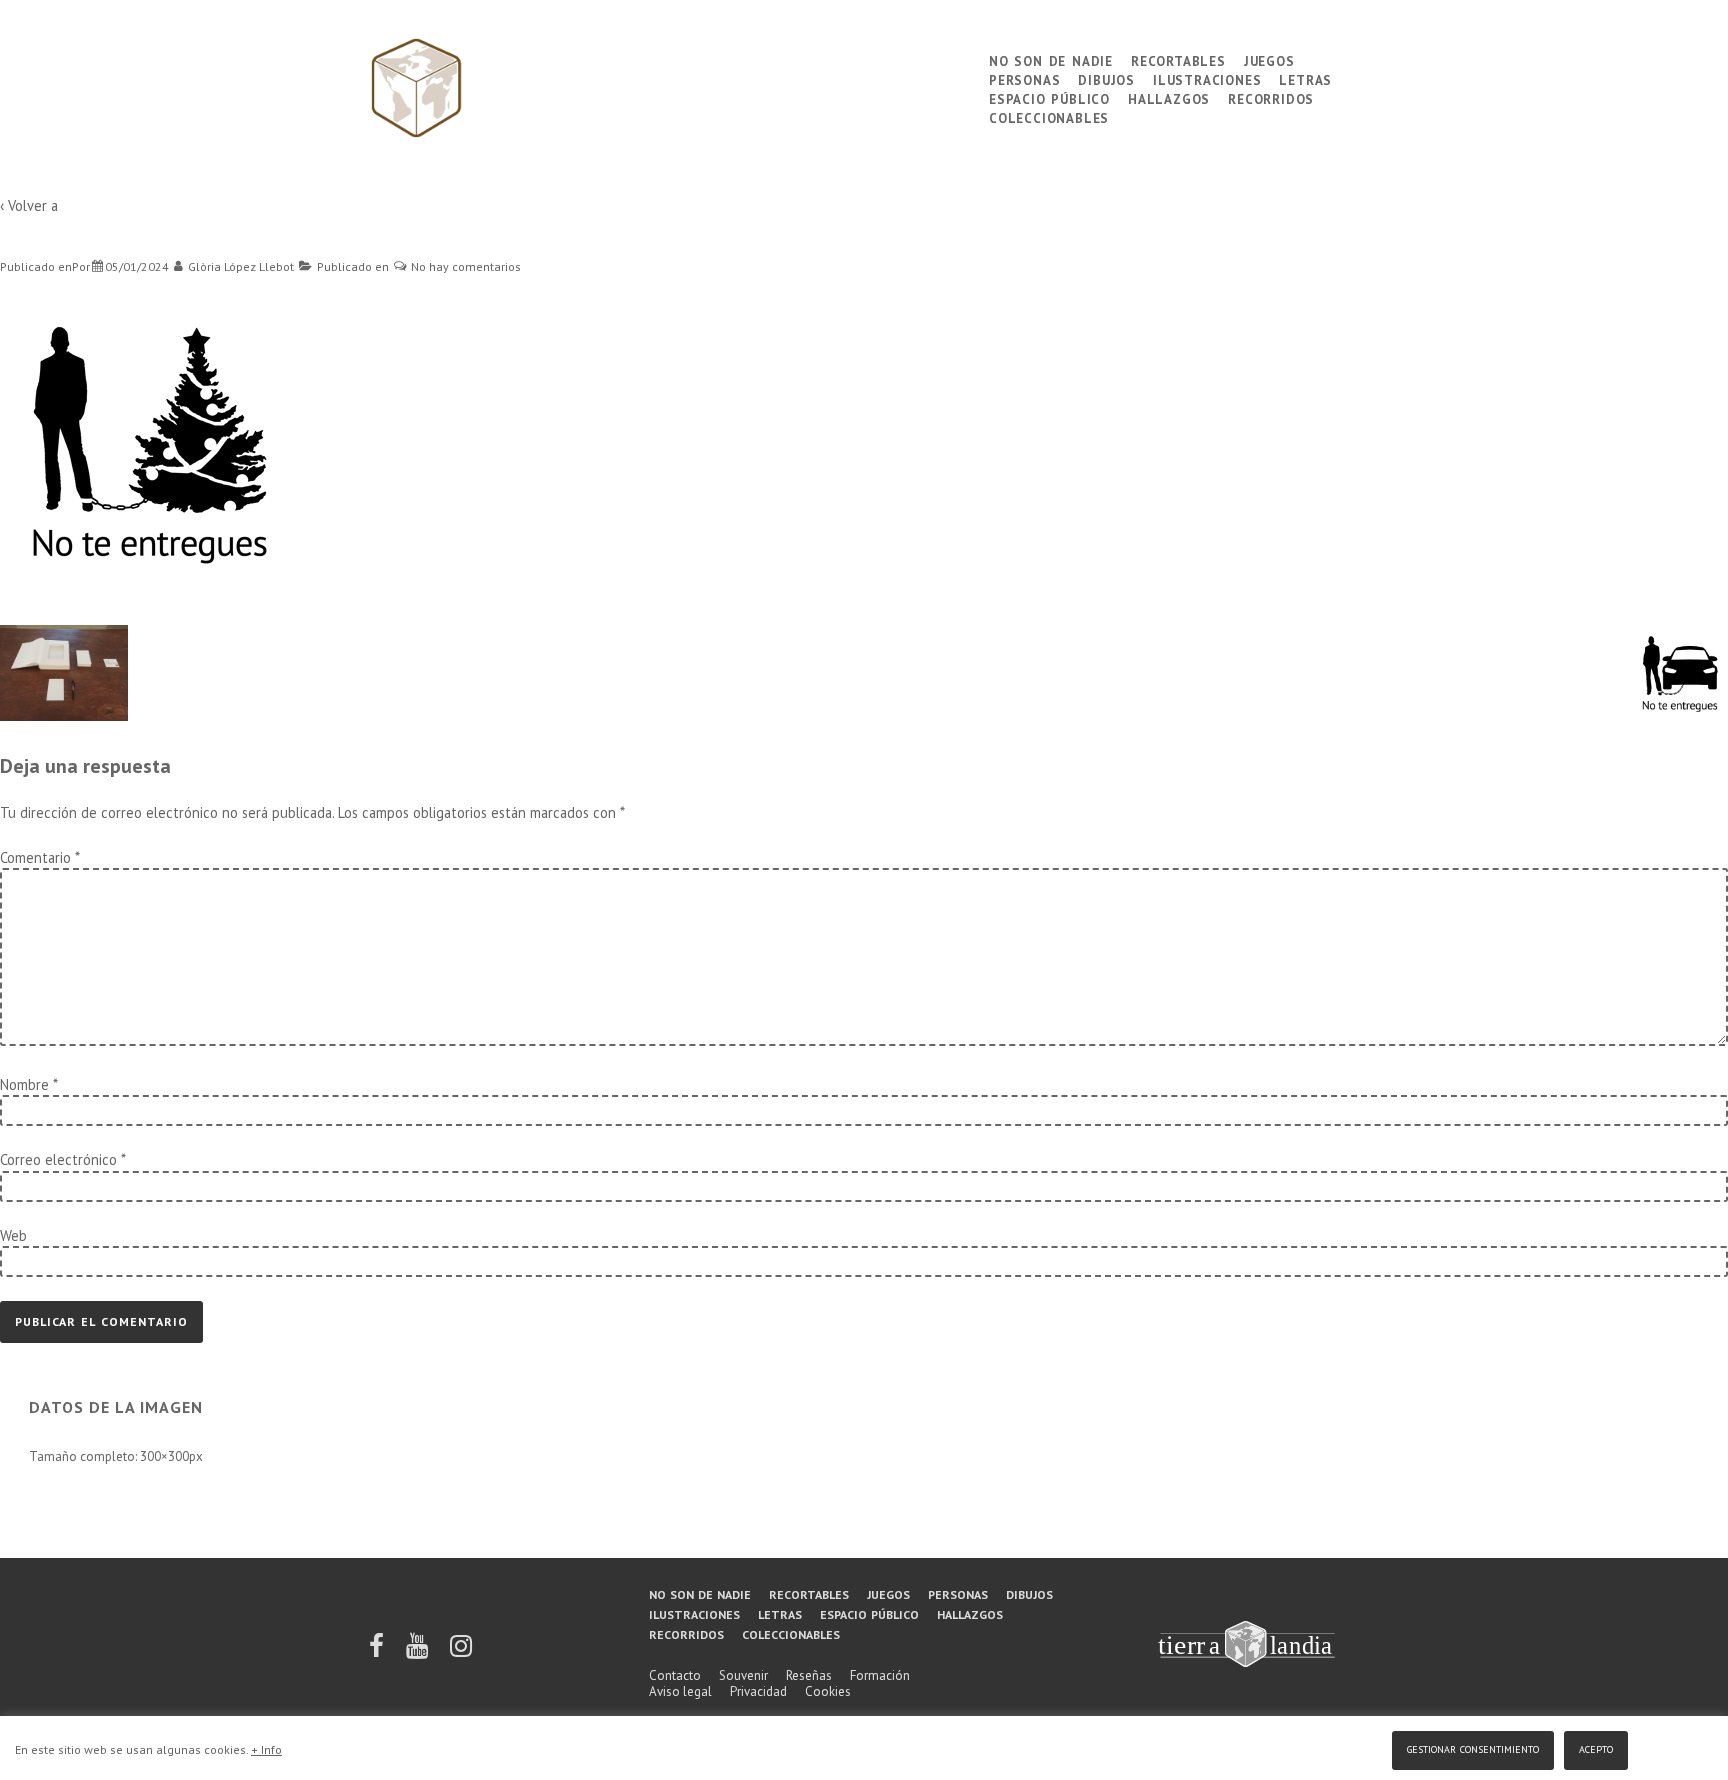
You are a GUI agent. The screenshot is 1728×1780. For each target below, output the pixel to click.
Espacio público (1049, 97)
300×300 (164, 1456)
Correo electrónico (58, 1159)
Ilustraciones (1207, 78)
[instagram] (461, 1652)
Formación (880, 1675)
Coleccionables (1049, 116)
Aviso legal (680, 1691)
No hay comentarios (466, 266)
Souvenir (743, 1675)
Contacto (675, 1675)
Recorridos (1271, 97)
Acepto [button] (1596, 1747)
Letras (1305, 78)
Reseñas (809, 1675)
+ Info (266, 1749)
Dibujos (1106, 78)
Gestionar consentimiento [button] (1473, 1747)
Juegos (1269, 59)
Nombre (24, 1084)
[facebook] (378, 1652)
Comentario (39, 857)
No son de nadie (1051, 59)
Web (13, 1235)
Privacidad (758, 1691)
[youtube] (418, 1652)
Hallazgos (1169, 97)
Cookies (828, 1691)
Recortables (1178, 59)
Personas (1024, 78)
